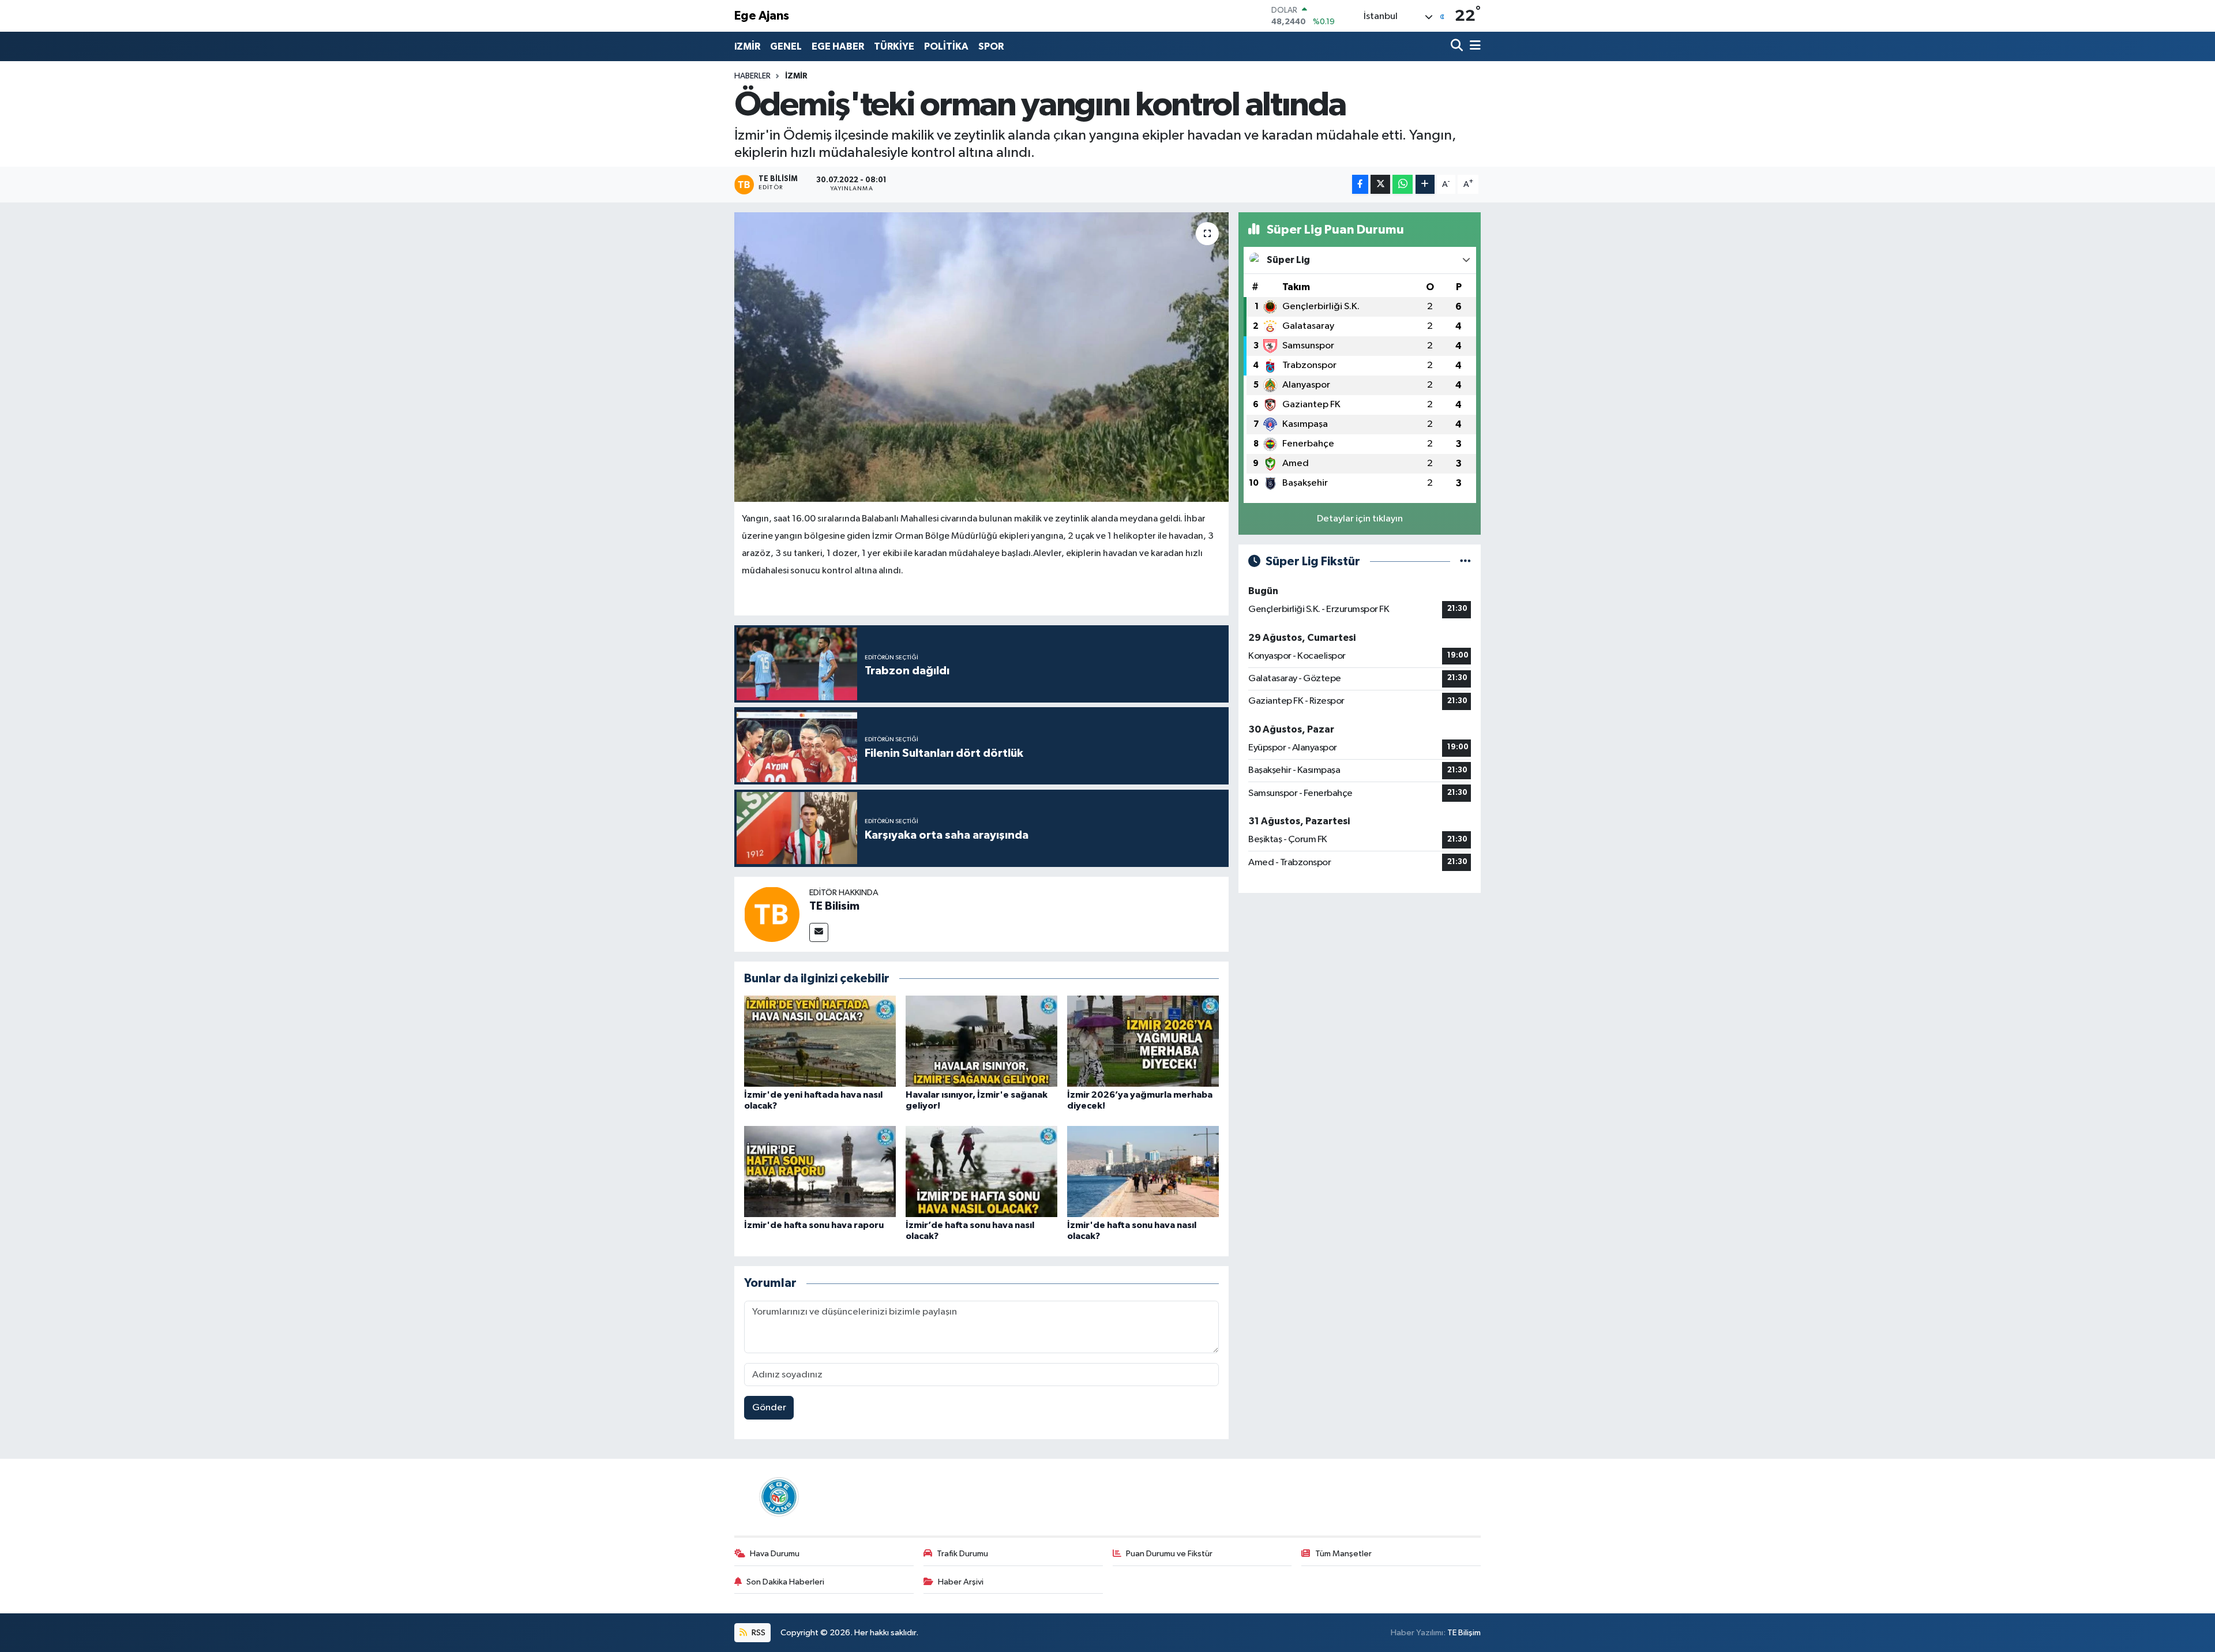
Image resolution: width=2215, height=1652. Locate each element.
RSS (758, 1633)
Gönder (769, 1408)
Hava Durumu (775, 1554)
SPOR (991, 46)
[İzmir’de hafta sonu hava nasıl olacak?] (981, 1171)
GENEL (786, 46)
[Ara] (1458, 46)
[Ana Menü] (1473, 46)
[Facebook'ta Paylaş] (1360, 184)
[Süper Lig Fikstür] (1465, 562)
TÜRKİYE (894, 46)
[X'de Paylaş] (1380, 184)
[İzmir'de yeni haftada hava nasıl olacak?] (820, 1041)
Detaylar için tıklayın (1360, 519)
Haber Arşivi (961, 1582)
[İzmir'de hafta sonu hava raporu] (820, 1171)
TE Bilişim (1464, 1633)
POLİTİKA (946, 46)
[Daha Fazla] (1425, 184)
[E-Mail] (819, 932)
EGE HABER (838, 46)
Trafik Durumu (962, 1554)
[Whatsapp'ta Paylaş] (1403, 184)
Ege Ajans (762, 16)
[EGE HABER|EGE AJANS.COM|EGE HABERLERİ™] (778, 1497)
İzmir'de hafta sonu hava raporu (814, 1225)
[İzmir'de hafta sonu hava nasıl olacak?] (1143, 1171)
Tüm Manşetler (1343, 1554)
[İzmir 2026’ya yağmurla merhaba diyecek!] (1143, 1041)
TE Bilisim (834, 906)
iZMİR (747, 46)
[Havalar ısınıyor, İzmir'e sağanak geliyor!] (981, 1041)
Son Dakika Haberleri (785, 1582)
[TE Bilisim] (772, 914)
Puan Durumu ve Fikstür (1169, 1554)
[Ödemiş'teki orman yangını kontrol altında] (981, 357)
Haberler (752, 76)
